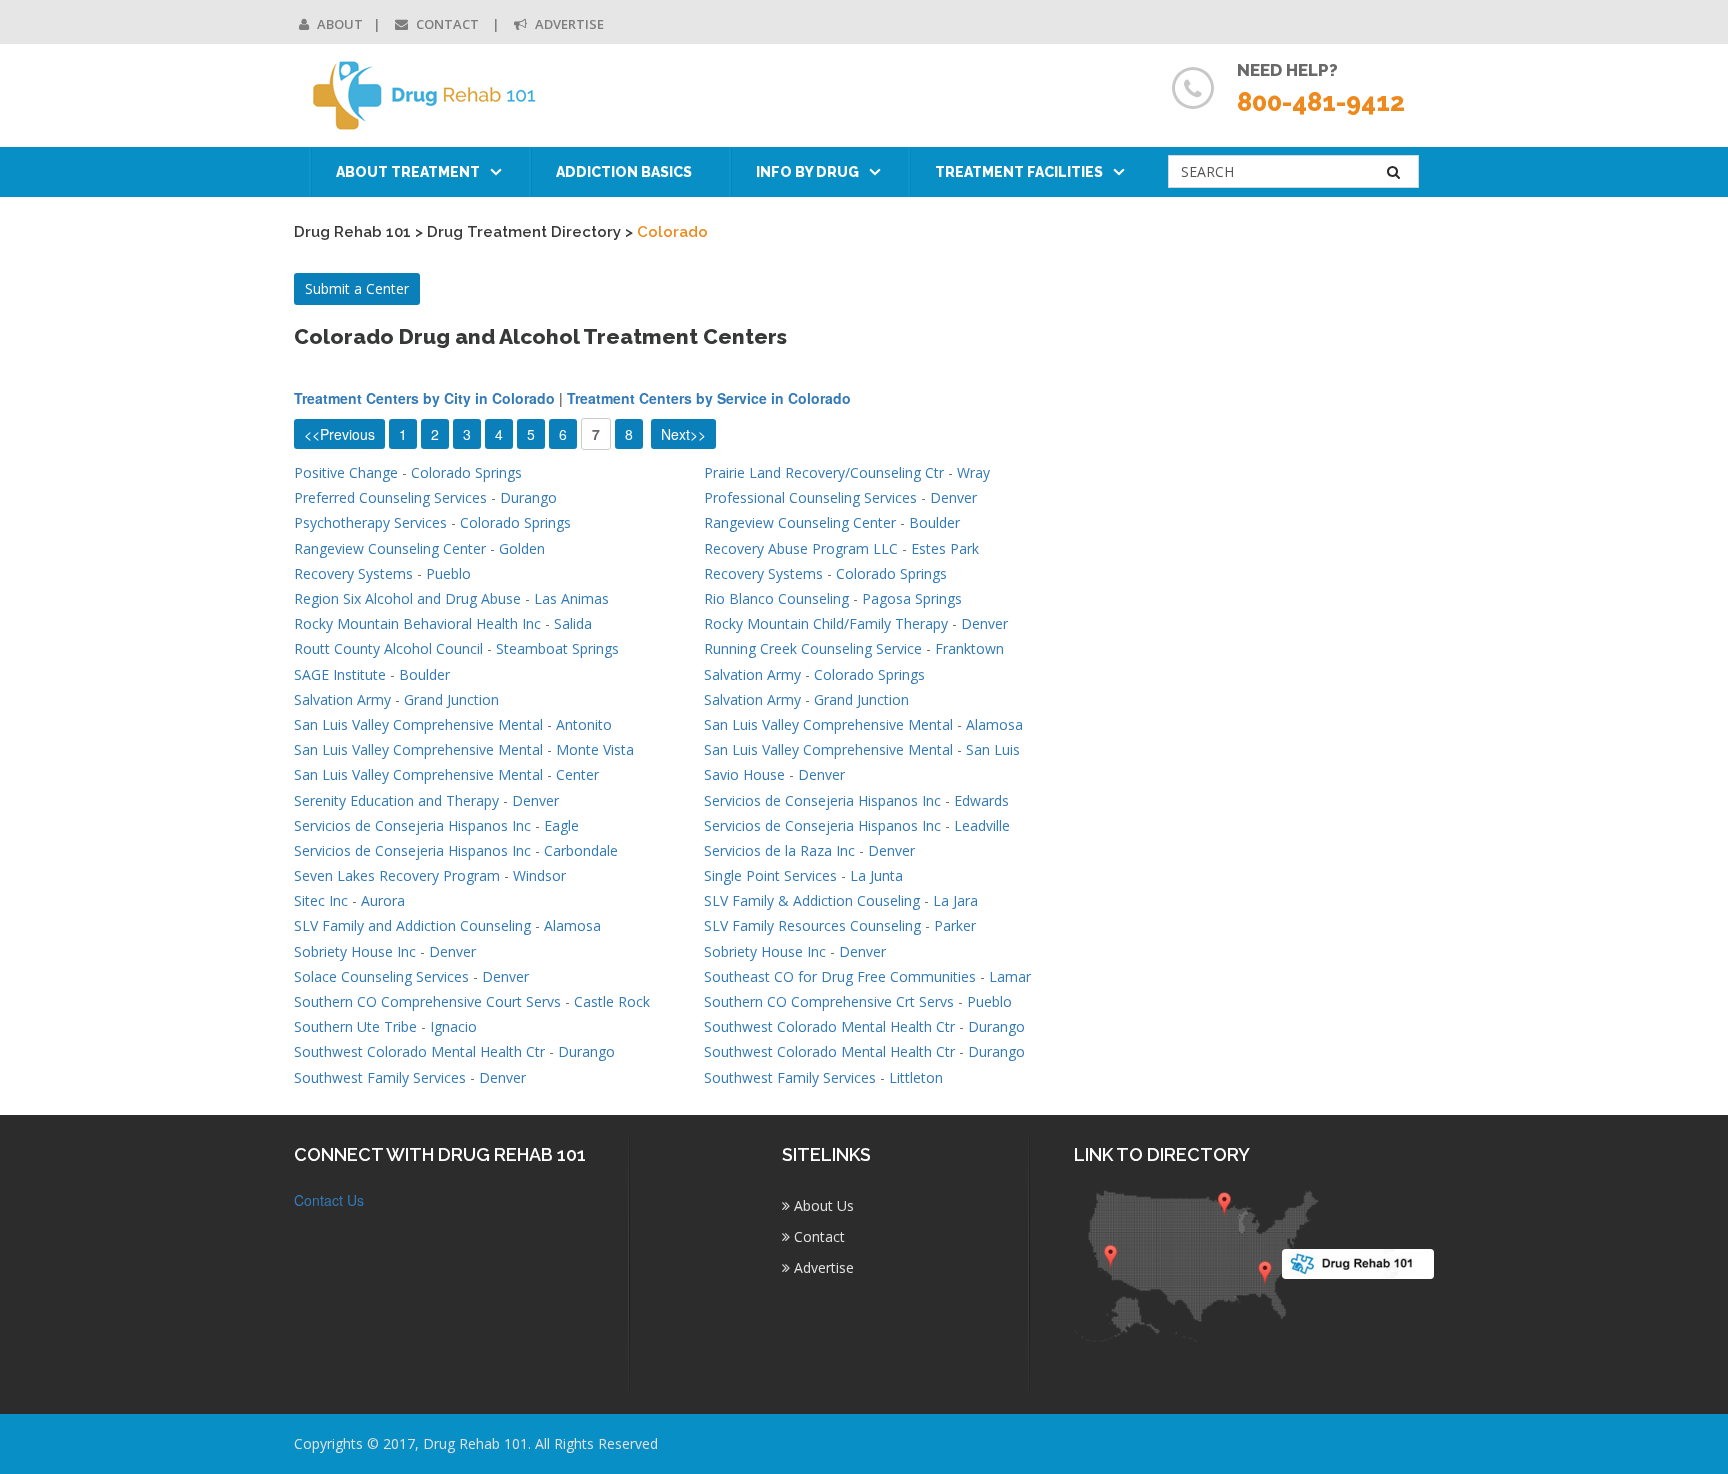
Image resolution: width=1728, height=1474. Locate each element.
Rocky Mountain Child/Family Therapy (826, 623)
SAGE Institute (340, 674)
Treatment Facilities (1019, 172)
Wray (973, 472)
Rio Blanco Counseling (776, 598)
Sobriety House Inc (355, 951)
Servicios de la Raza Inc (779, 850)
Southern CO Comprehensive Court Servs (427, 1001)
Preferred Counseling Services (390, 497)
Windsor (539, 875)
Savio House (744, 774)
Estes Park (945, 548)
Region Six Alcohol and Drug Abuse (407, 598)
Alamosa (994, 724)
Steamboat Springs (557, 648)
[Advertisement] (1352, 708)
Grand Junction (451, 699)
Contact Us (329, 1200)
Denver (953, 497)
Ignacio (453, 1026)
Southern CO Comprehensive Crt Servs (829, 1001)
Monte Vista (595, 749)
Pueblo (448, 573)
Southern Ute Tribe (355, 1026)
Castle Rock (612, 1001)
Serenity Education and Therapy (396, 800)
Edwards (981, 800)
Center (577, 774)
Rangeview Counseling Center (800, 522)
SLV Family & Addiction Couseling (812, 900)
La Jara (955, 900)
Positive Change (346, 472)
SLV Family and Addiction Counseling (412, 925)
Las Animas (571, 598)
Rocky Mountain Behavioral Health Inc (417, 623)
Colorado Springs (466, 472)
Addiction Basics (624, 172)
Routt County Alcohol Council (388, 648)
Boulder (934, 522)
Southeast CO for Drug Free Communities (840, 976)
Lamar (1010, 976)
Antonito (584, 724)
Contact (447, 24)
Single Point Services (770, 875)
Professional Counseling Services (810, 497)
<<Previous (339, 434)
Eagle (561, 825)
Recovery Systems (353, 573)
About (338, 24)
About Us (822, 1205)
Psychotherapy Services (370, 522)
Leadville (982, 825)
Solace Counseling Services (381, 976)
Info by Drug (807, 172)
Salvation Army (752, 674)
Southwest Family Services (380, 1077)
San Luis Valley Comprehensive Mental (418, 724)
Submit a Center (357, 288)
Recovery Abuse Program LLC (801, 548)
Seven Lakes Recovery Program (397, 875)
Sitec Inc (321, 900)
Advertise (568, 24)
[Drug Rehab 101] (425, 95)
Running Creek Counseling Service (813, 648)
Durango (528, 497)
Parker (955, 925)
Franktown (969, 648)
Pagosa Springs (912, 598)
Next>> (683, 434)
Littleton (916, 1077)
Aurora (383, 900)
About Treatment (408, 172)
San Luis (993, 749)
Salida (573, 623)
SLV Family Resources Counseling (812, 925)
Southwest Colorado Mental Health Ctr (829, 1026)
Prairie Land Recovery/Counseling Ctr (824, 472)
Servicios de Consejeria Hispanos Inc (822, 800)
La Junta (876, 875)
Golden (522, 548)
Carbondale (581, 850)
